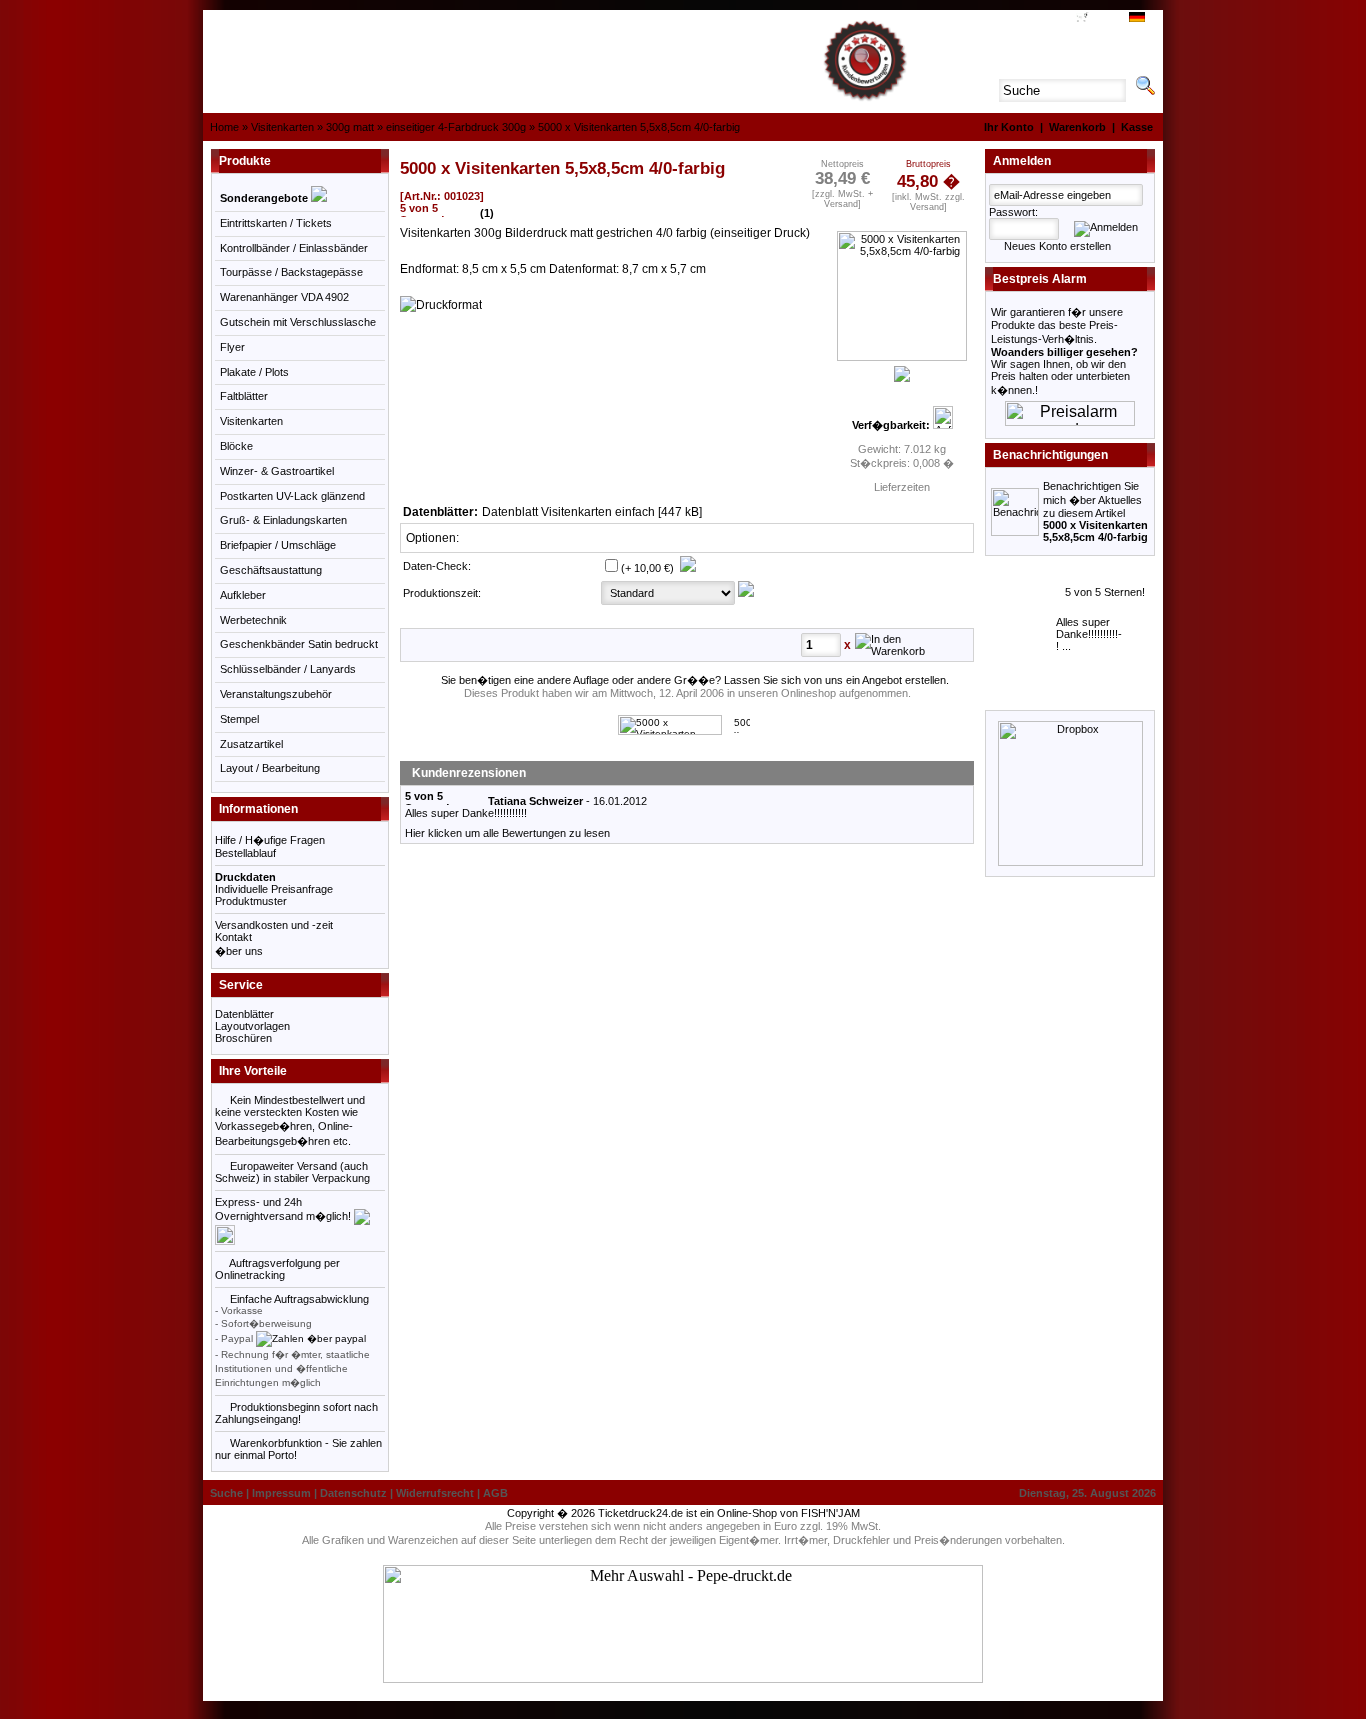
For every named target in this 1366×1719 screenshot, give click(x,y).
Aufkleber (243, 595)
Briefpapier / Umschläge (278, 545)
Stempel (239, 719)
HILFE (1026, 19)
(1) (487, 213)
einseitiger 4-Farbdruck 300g (456, 127)
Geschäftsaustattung (271, 570)
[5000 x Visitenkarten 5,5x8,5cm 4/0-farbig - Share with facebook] (670, 731)
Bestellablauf (245, 853)
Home (224, 127)
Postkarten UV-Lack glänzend (292, 496)
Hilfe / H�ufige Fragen (270, 840)
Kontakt (233, 937)
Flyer (232, 347)
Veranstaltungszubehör (276, 694)
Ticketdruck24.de (640, 1513)
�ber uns (239, 951)
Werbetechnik (253, 620)
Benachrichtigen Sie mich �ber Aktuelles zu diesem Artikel (1095, 511)
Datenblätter (244, 1014)
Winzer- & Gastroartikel (277, 471)
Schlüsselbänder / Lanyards (288, 669)
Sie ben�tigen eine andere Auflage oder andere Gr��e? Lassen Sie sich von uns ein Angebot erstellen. (693, 680)
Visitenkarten (282, 127)
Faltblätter (244, 396)
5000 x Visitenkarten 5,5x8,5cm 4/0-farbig (639, 127)
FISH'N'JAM (830, 1513)
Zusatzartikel (251, 744)
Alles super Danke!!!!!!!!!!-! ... (1089, 634)
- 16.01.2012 (566, 801)
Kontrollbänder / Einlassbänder (294, 248)
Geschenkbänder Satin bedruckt (299, 644)
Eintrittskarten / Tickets (276, 223)
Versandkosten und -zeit (274, 925)
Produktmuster (251, 901)
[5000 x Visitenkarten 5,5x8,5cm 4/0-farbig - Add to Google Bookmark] (742, 729)
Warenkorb (1077, 127)
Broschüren (243, 1038)
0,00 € (1103, 19)
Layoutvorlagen (252, 1026)
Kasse (1137, 127)
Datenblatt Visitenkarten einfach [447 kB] (593, 512)
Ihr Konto (1009, 127)
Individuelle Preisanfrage (274, 889)
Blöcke (236, 446)
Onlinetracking (250, 1275)
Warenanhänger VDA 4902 (284, 297)
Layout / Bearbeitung (270, 768)
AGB (1057, 19)
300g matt (350, 127)
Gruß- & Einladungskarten (283, 520)
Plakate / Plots (254, 372)
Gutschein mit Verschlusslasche (298, 322)
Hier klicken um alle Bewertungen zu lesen (507, 833)
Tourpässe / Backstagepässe (291, 272)
